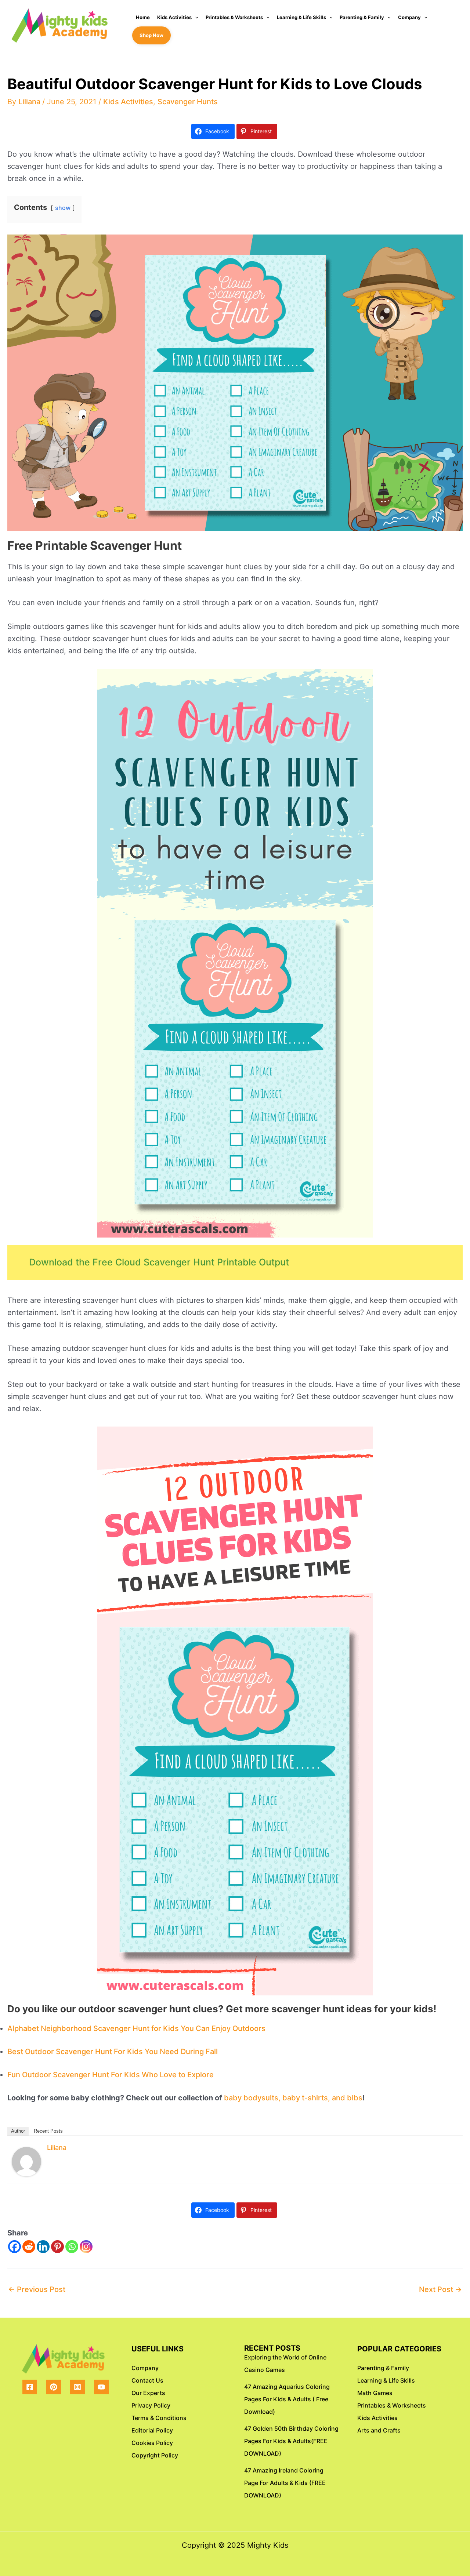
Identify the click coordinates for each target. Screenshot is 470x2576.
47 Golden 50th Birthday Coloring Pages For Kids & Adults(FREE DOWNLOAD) (291, 2441)
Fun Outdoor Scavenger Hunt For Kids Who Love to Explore (111, 2075)
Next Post (440, 2289)
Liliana (57, 2148)
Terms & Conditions (159, 2418)
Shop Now (151, 35)
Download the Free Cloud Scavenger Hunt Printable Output (159, 1262)
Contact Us (147, 2380)
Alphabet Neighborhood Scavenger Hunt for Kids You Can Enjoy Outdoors (136, 2028)
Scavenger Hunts (188, 102)
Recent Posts (48, 2131)
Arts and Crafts (379, 2430)
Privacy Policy (151, 2405)
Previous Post (37, 2289)
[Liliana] (26, 2161)
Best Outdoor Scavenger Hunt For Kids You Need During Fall (113, 2052)
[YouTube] (101, 2387)
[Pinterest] (57, 2247)
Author (18, 2131)
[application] (195, 17)
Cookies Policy (152, 2443)
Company (409, 17)
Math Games (375, 2393)
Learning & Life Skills (301, 17)
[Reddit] (29, 2247)
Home (143, 17)
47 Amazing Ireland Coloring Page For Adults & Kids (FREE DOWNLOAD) (285, 2483)
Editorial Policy (152, 2430)
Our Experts (148, 2393)
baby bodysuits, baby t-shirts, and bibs (293, 2098)
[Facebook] (15, 2247)
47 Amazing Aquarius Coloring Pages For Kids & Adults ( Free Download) (287, 2399)
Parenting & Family (362, 17)
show (63, 208)
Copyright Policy (155, 2455)
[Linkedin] (43, 2247)
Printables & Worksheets (234, 17)
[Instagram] (86, 2247)
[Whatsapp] (72, 2247)
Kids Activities (174, 17)
